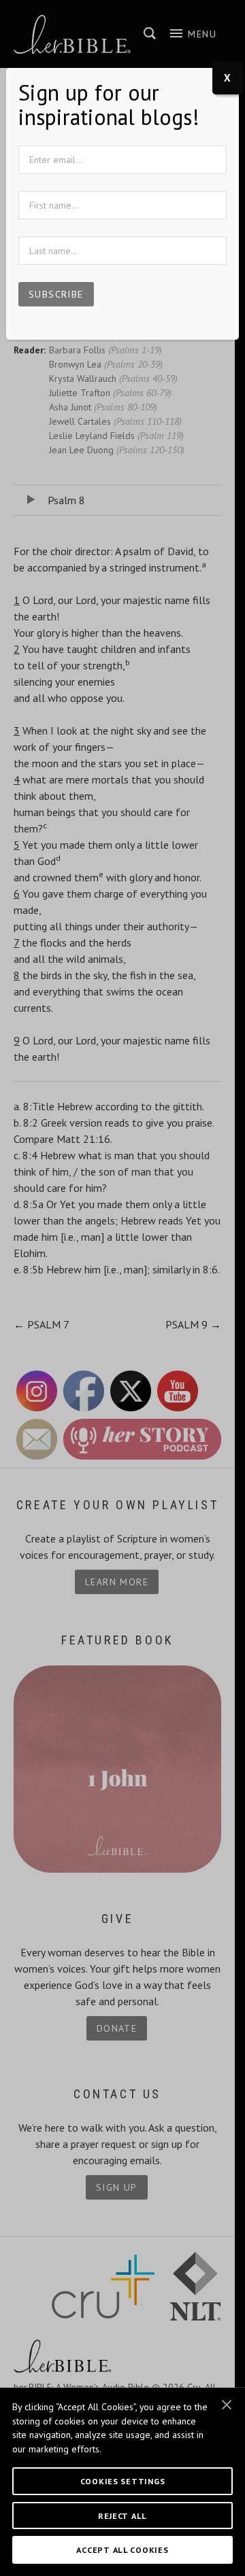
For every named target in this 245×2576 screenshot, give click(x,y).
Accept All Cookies (122, 2549)
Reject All (122, 2516)
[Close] (227, 2405)
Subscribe (56, 294)
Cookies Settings (123, 2481)
